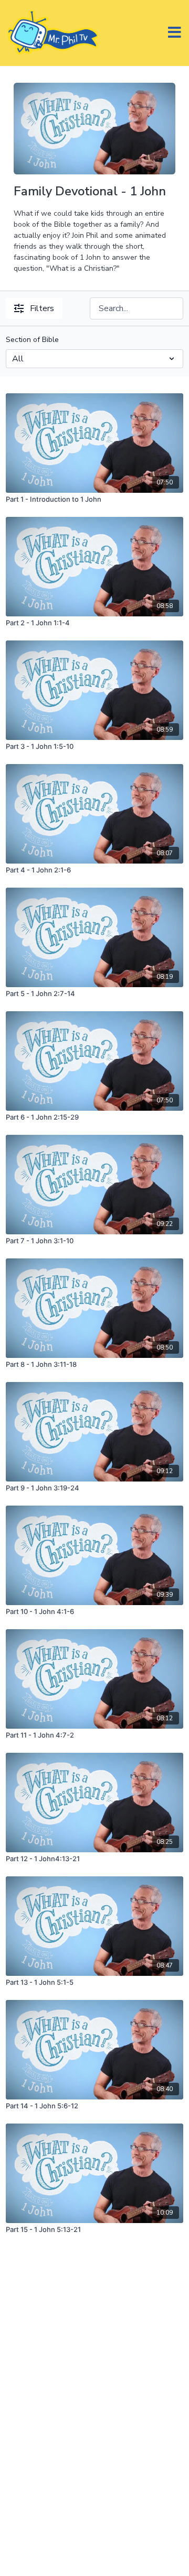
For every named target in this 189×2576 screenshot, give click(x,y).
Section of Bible (32, 340)
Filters (42, 308)
